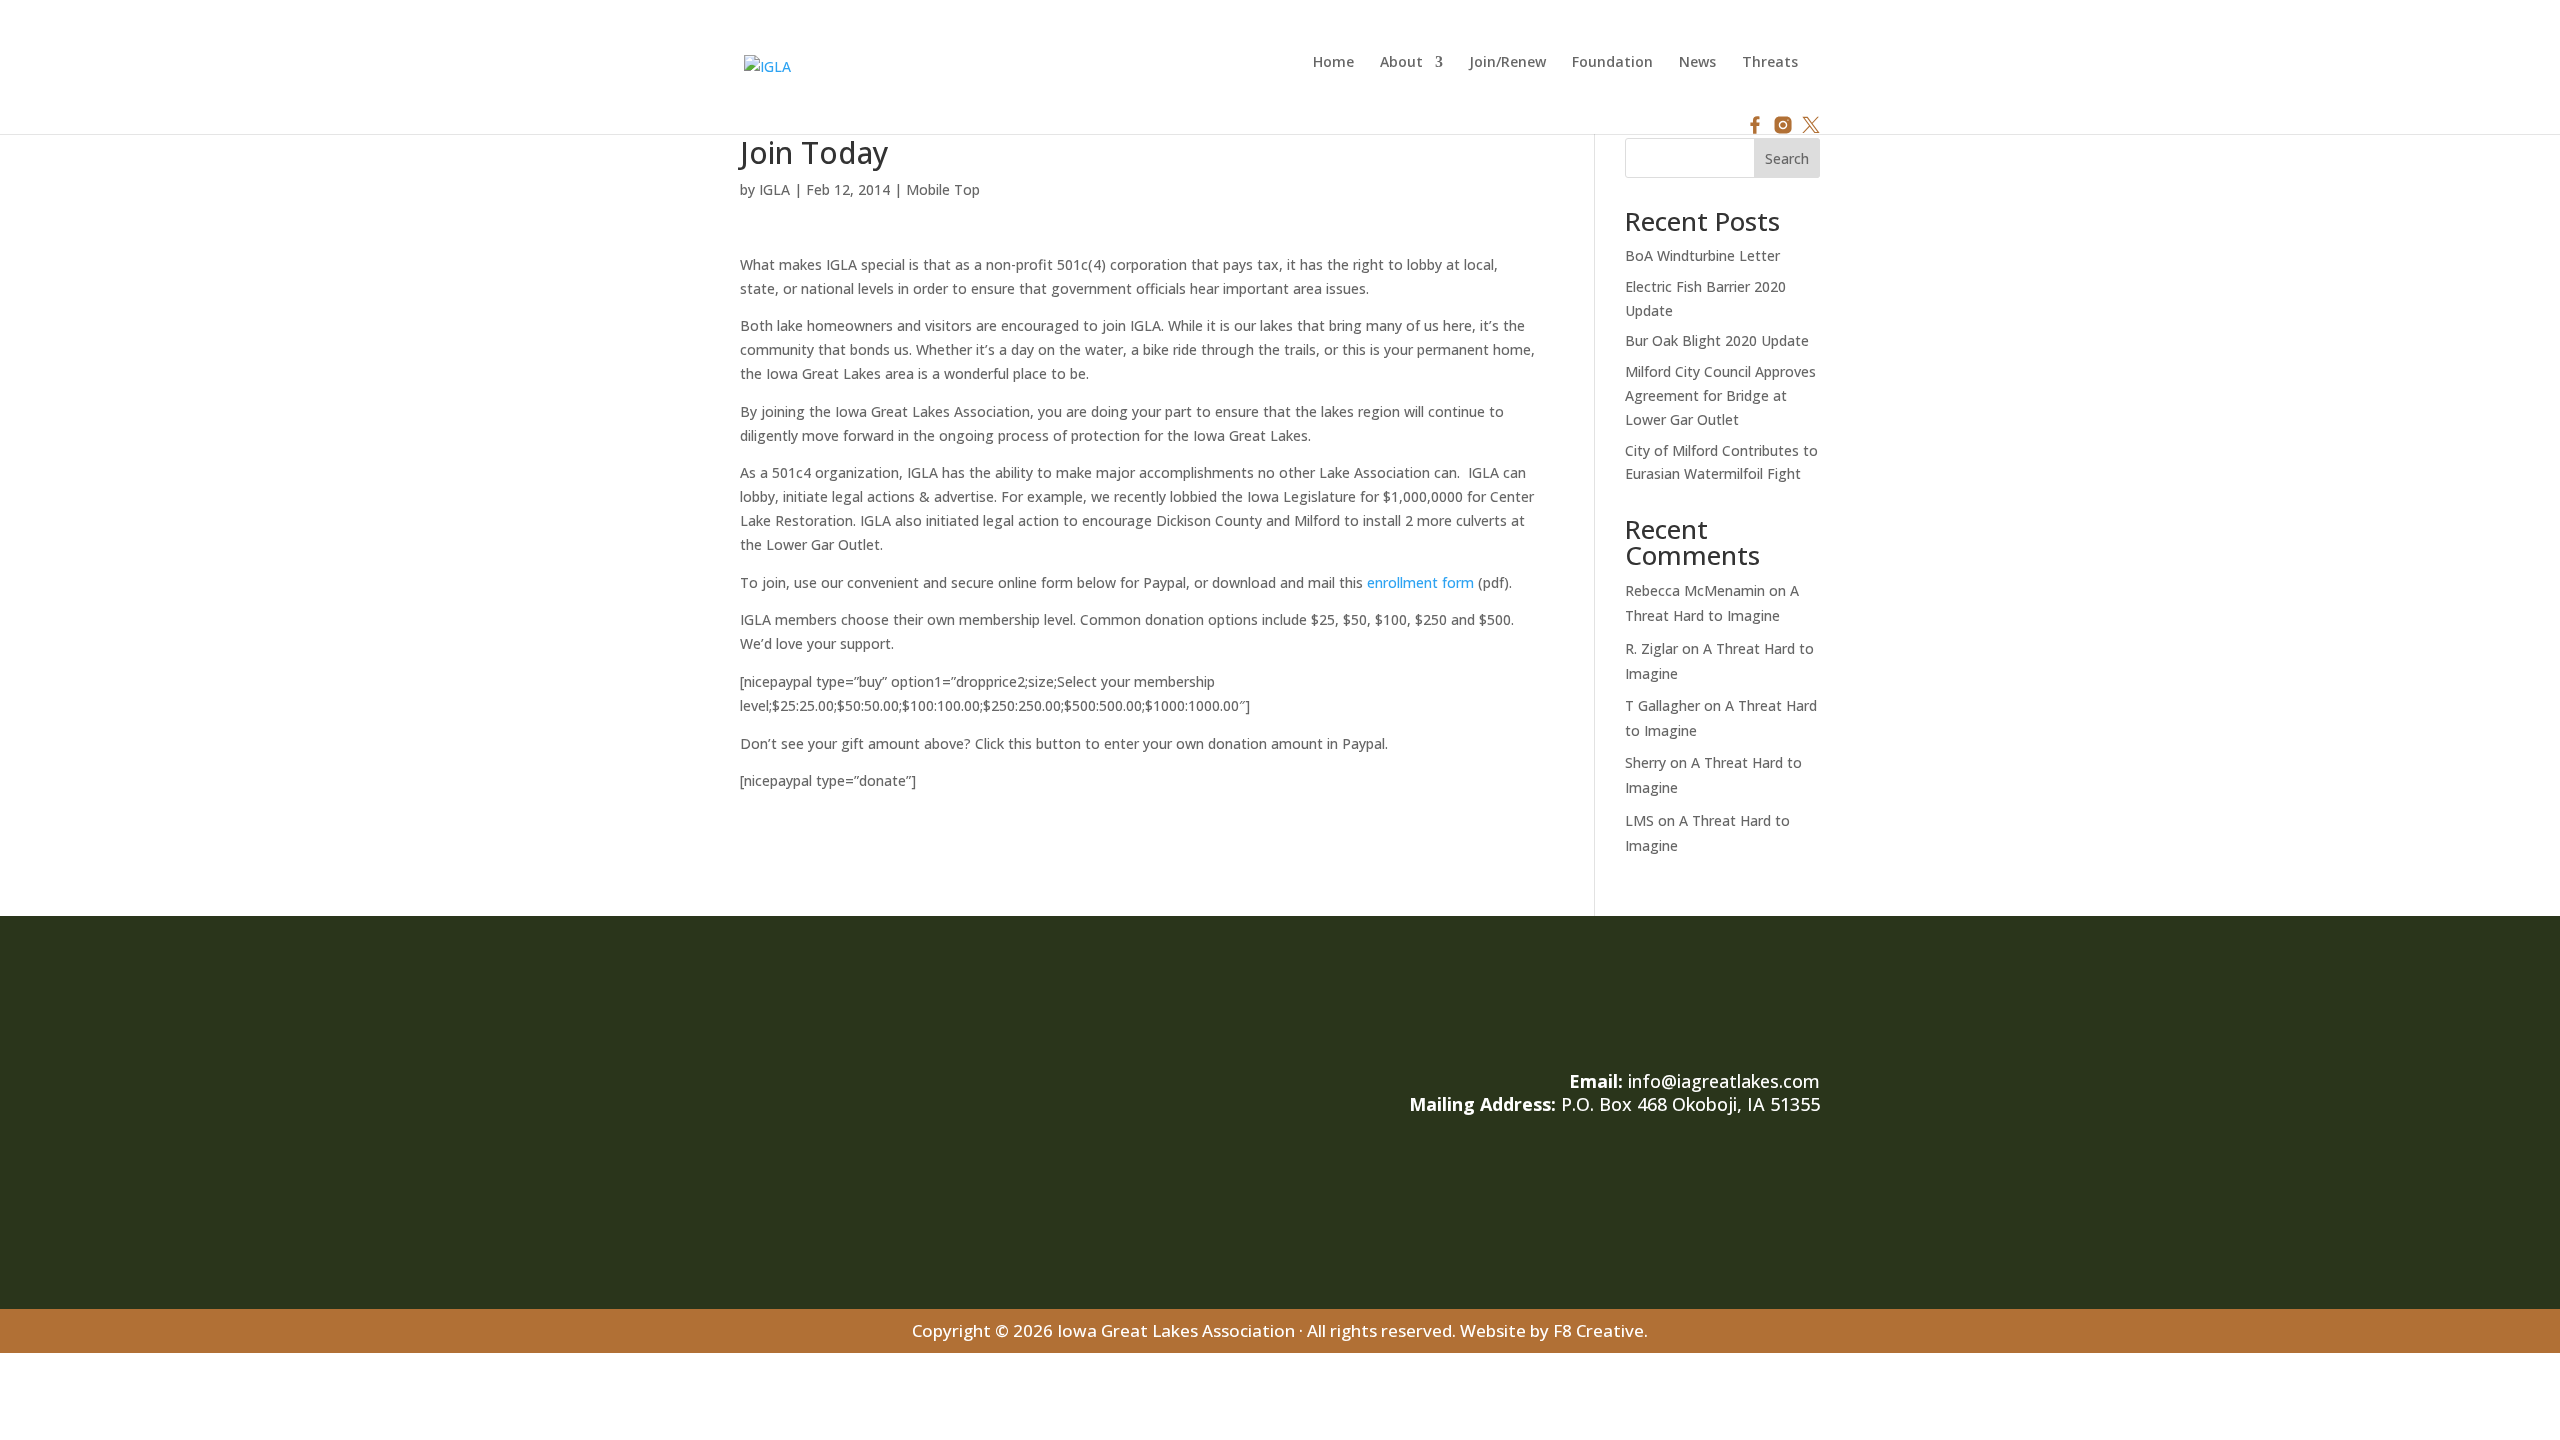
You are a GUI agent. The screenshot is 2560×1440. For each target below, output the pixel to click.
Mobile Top (943, 189)
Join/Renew (1507, 63)
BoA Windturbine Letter (1702, 255)
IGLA (774, 189)
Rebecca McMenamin (1695, 590)
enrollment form (1420, 582)
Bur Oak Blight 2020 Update (1717, 340)
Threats (1770, 63)
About (1401, 63)
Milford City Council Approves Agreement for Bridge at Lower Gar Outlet (1720, 395)
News (1697, 63)
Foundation (1612, 63)
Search (1787, 158)
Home (1333, 63)
